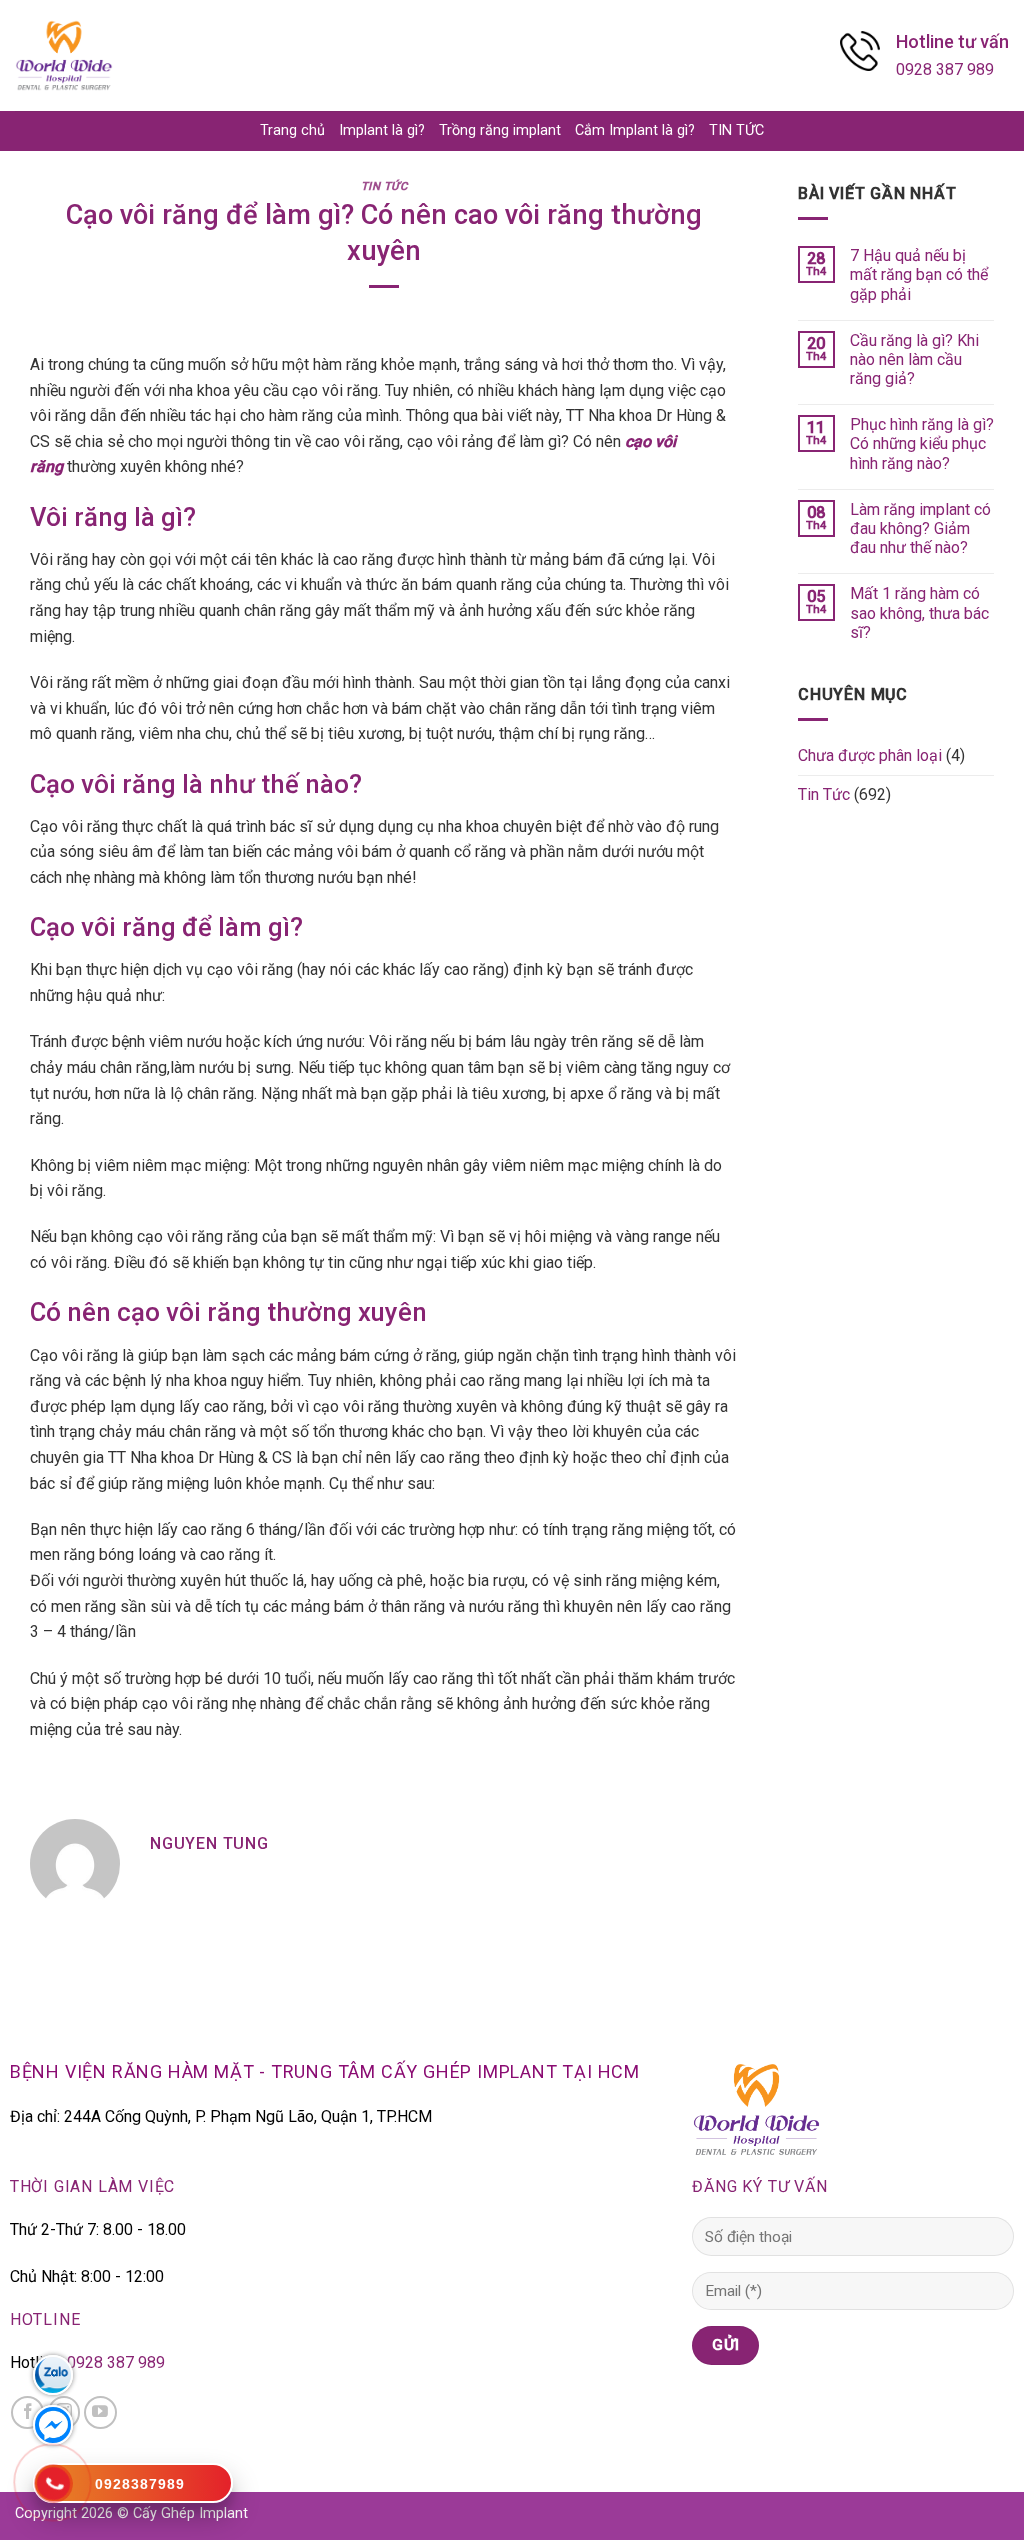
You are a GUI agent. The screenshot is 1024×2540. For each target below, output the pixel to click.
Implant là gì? (382, 130)
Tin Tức (384, 186)
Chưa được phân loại (870, 755)
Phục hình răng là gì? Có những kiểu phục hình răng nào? (922, 443)
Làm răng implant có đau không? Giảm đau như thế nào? (920, 528)
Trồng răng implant (500, 130)
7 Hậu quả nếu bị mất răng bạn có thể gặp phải (919, 274)
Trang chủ (292, 130)
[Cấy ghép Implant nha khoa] (64, 55)
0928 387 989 (945, 69)
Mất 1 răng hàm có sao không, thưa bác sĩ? (919, 612)
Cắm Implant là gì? (635, 130)
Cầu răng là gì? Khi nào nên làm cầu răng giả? (914, 359)
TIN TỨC (736, 130)
